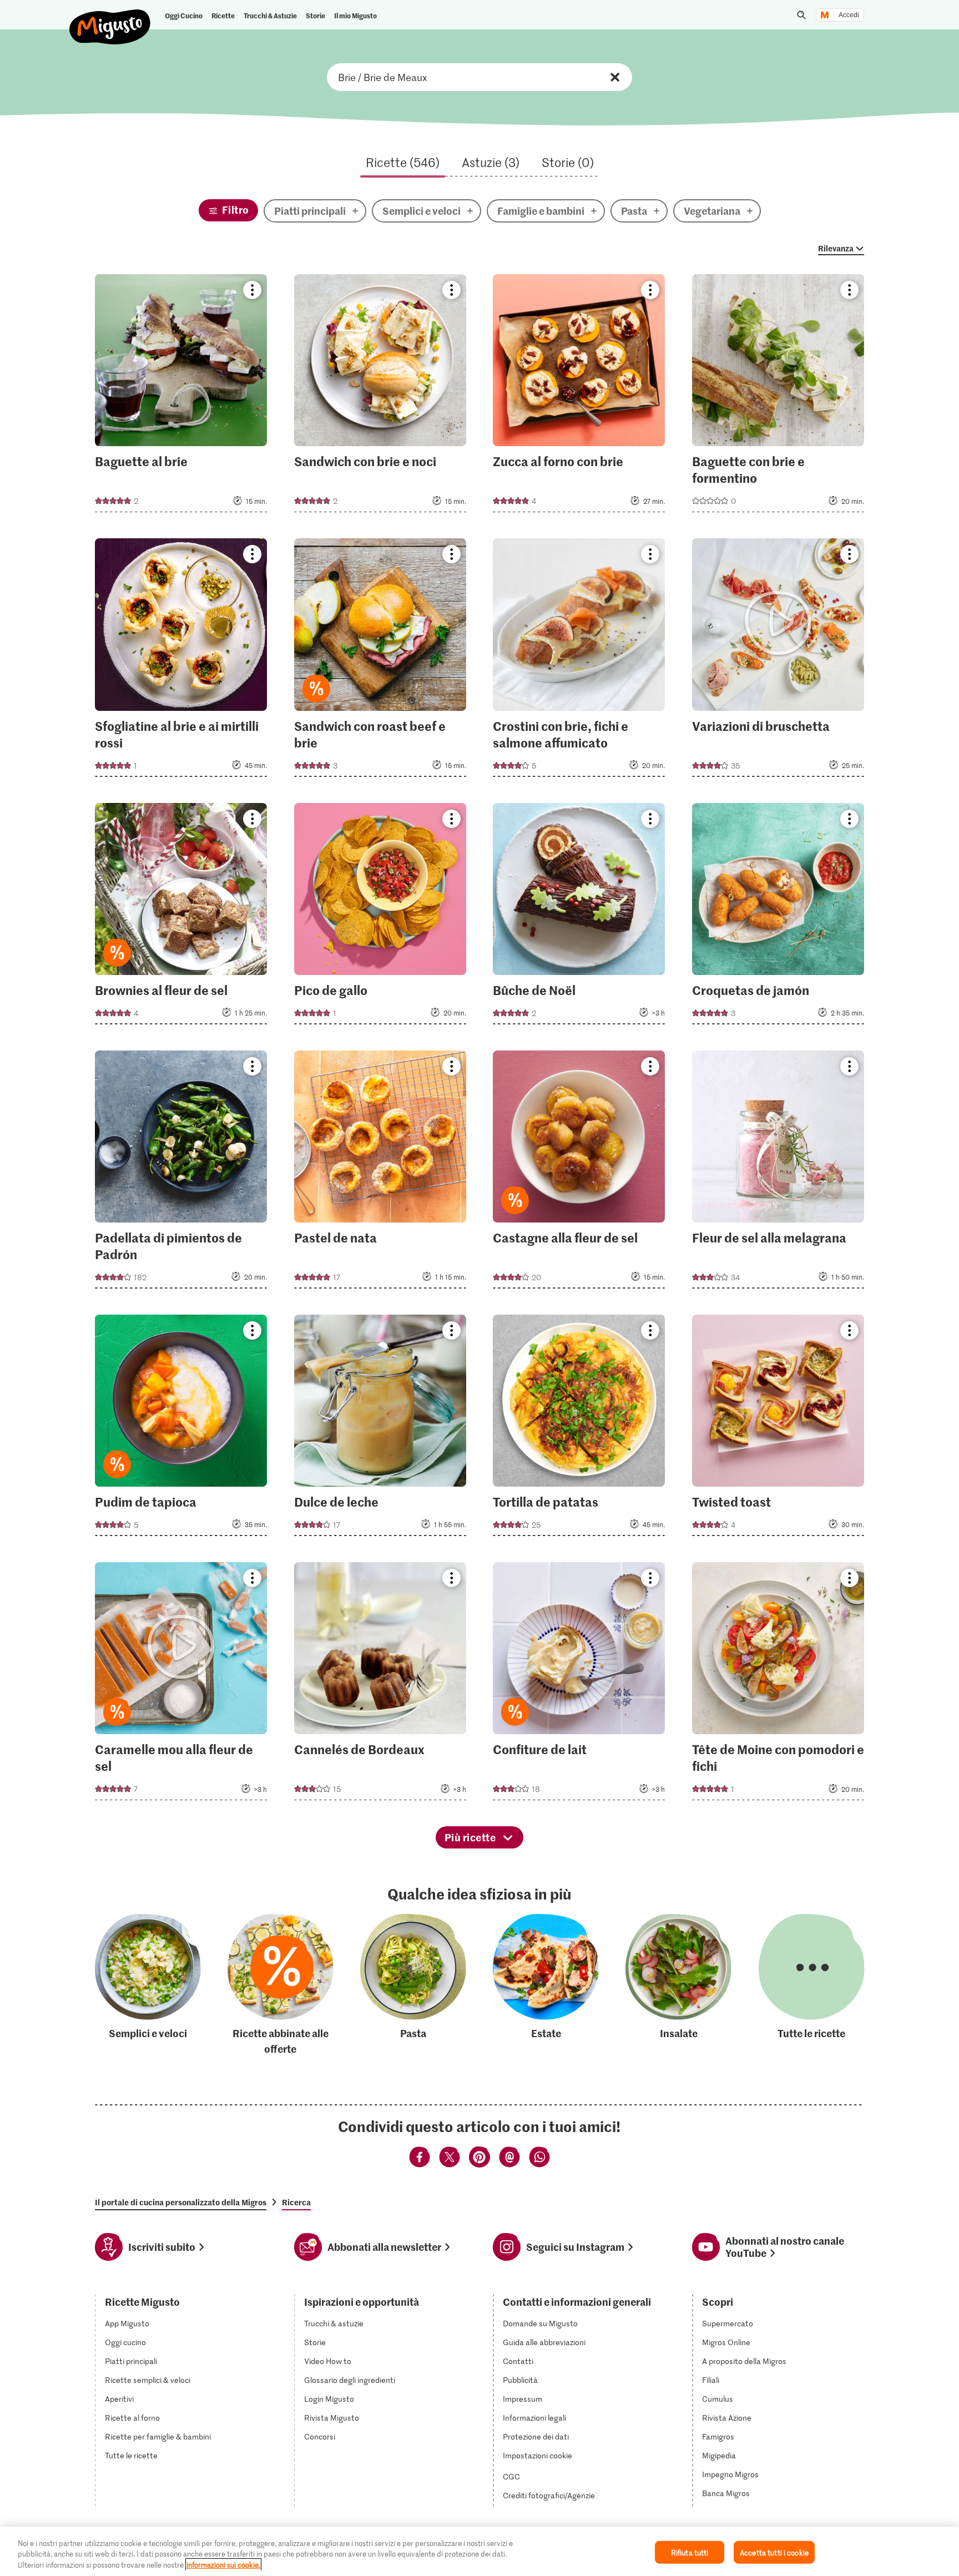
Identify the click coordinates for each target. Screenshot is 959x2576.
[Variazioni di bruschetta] (778, 661)
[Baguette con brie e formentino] (778, 396)
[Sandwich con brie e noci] (380, 396)
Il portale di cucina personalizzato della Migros (181, 2202)
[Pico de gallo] (380, 917)
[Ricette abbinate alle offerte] (281, 1985)
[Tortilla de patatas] (579, 1429)
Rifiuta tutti (690, 2552)
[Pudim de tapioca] (181, 1429)
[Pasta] (413, 1985)
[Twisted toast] (778, 1429)
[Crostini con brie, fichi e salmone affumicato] (579, 661)
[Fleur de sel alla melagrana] (778, 1173)
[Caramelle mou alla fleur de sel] (181, 1684)
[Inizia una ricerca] (801, 15)
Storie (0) (568, 162)
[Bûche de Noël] (579, 917)
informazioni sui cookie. (223, 2565)
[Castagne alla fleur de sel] (579, 1173)
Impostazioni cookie (537, 2456)
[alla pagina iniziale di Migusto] (110, 18)
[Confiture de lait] (579, 1684)
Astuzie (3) (491, 162)
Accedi (849, 15)
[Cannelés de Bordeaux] (380, 1684)
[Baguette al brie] (181, 396)
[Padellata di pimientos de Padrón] (181, 1173)
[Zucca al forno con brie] (579, 396)
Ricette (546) (403, 162)
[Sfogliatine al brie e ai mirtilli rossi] (181, 661)
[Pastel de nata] (380, 1173)
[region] (479, 2551)
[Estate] (546, 1985)
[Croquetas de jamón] (778, 917)
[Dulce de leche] (380, 1429)
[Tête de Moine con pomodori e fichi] (778, 1684)
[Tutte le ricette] (812, 1985)
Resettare (615, 77)
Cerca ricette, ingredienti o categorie (479, 77)
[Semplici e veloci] (148, 1985)
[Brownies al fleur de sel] (181, 917)
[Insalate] (678, 1985)
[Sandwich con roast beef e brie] (380, 661)
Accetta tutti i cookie (774, 2552)
